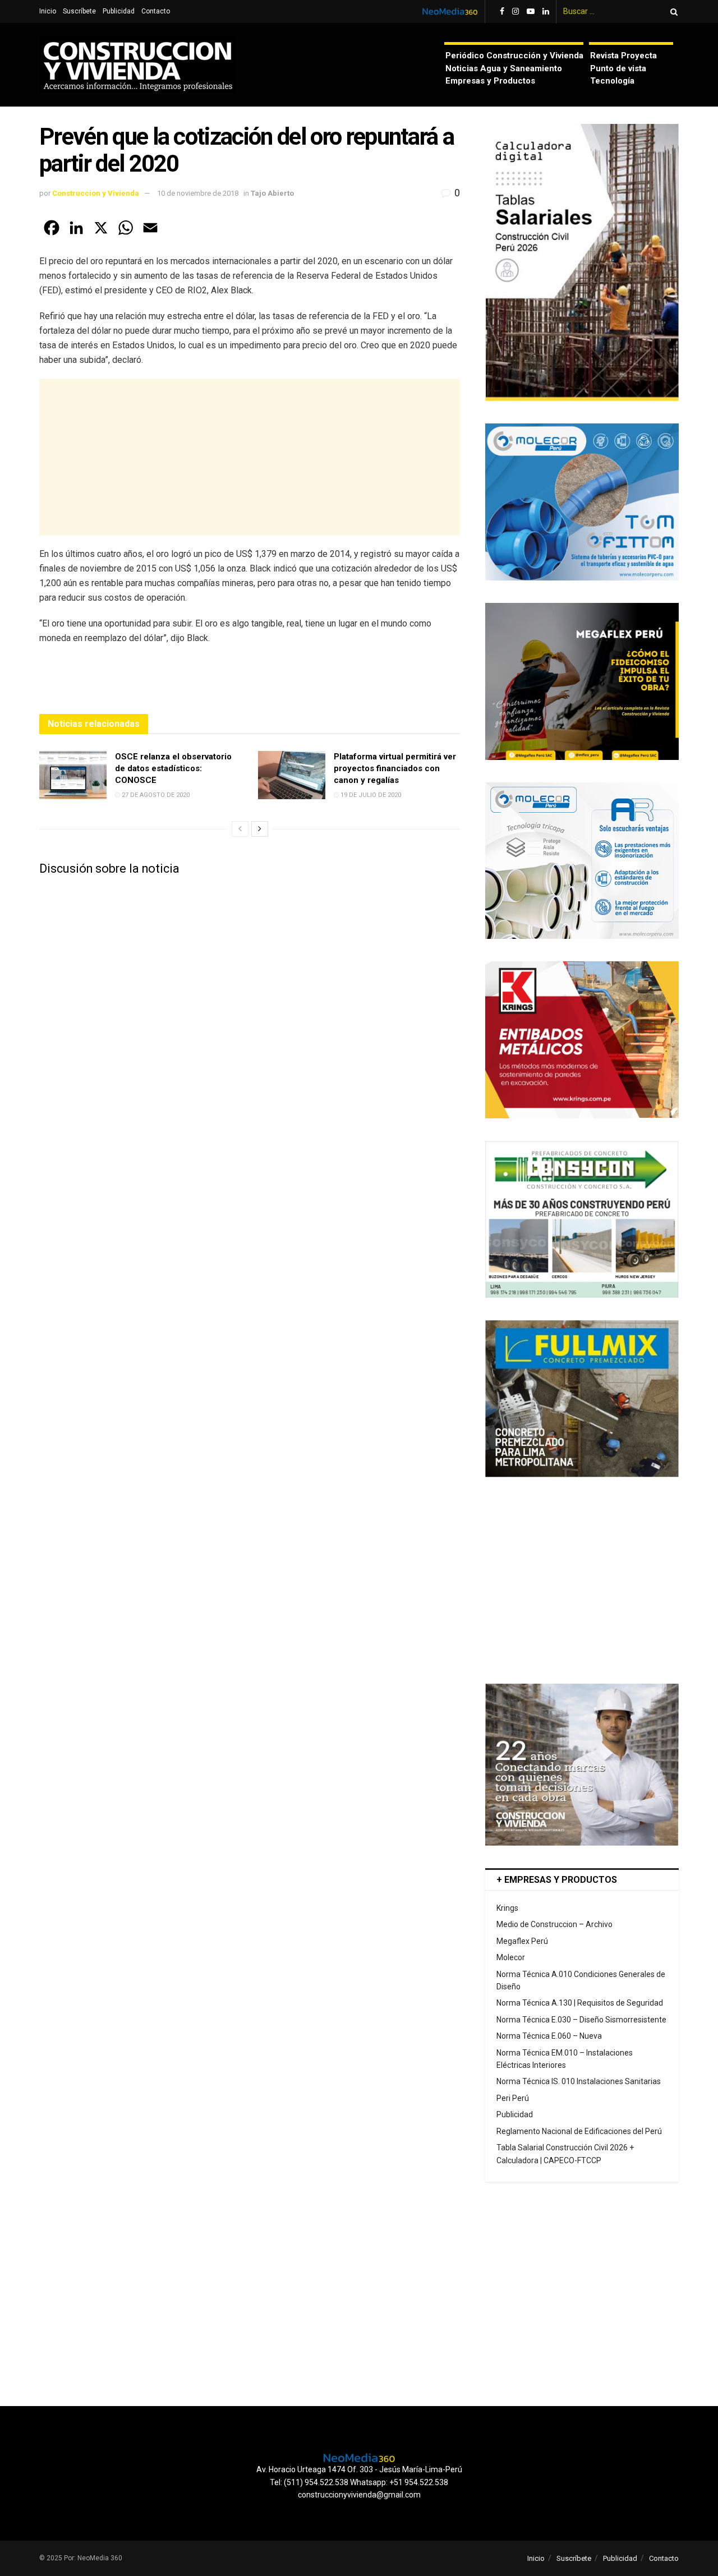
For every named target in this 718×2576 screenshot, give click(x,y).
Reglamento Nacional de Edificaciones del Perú (579, 2131)
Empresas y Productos (490, 81)
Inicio (48, 11)
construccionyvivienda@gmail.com (359, 2495)
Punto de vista (618, 68)
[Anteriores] (240, 829)
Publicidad (119, 11)
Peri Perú (513, 2098)
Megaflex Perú (522, 1941)
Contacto (156, 11)
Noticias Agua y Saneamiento (504, 68)
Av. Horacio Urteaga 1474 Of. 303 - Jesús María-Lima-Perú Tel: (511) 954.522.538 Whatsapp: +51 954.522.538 (359, 2476)
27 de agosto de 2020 (155, 795)
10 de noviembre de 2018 (198, 193)
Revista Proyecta (623, 56)
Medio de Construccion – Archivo (554, 1924)
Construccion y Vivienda (96, 193)
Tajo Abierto (272, 193)
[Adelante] (260, 829)
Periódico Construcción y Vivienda (514, 56)
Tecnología (612, 81)
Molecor (511, 1957)
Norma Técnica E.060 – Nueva (549, 2036)
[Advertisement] (250, 457)
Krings (507, 1908)
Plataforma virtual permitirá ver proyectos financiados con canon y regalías (395, 768)
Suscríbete (79, 11)
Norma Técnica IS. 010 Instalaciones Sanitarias (579, 2081)
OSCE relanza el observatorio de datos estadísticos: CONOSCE (173, 768)
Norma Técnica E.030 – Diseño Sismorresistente (581, 2020)
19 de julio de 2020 (370, 795)
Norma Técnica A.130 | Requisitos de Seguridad (580, 2003)
